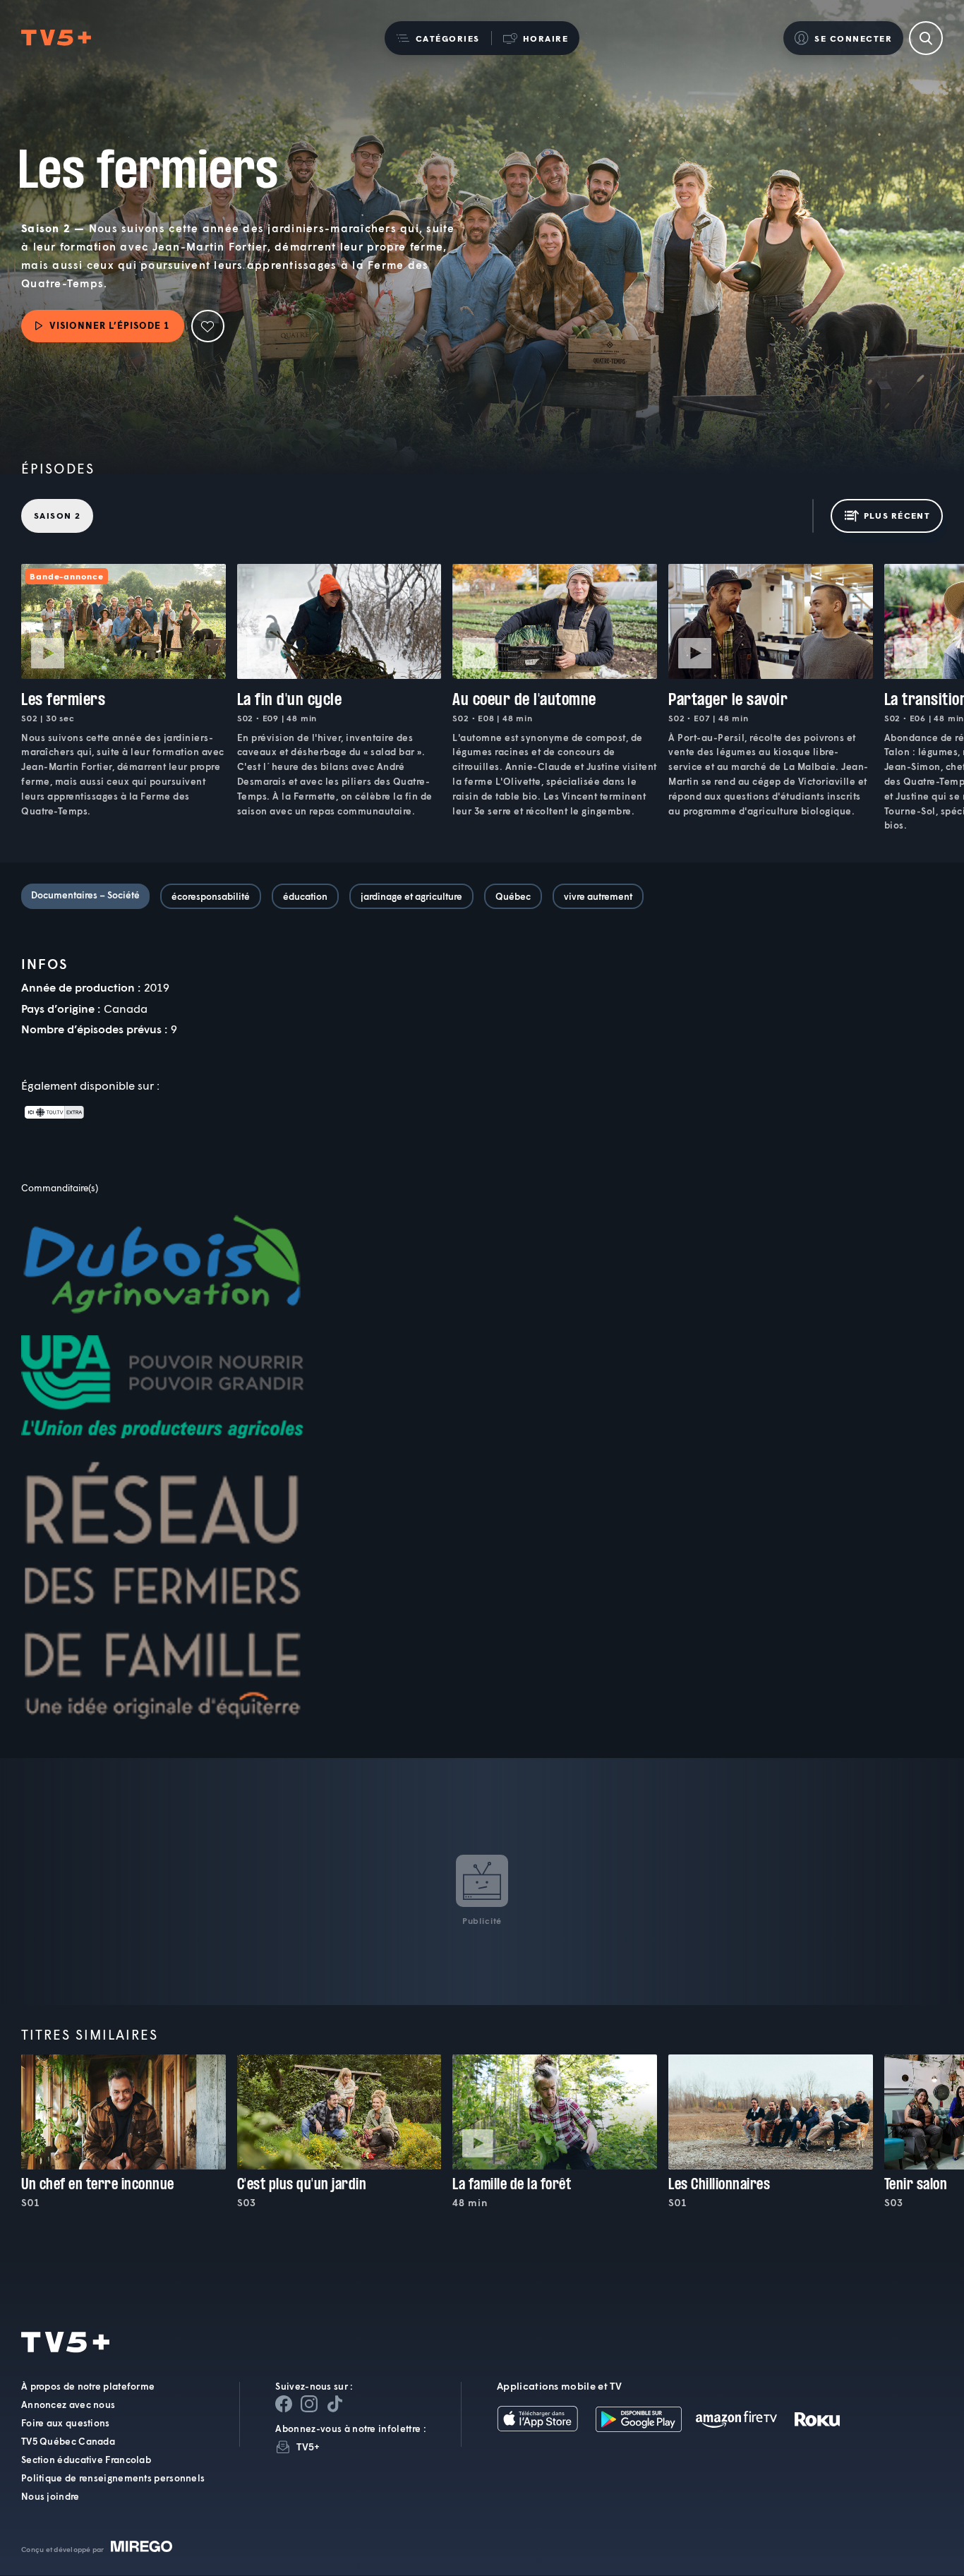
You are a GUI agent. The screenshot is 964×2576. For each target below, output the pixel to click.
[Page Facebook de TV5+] (284, 2405)
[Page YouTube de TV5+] (335, 2405)
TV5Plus (56, 38)
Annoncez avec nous (68, 2405)
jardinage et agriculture (411, 896)
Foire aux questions (66, 2424)
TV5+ (308, 2447)
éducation (305, 896)
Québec (513, 896)
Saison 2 (57, 516)
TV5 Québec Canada (68, 2442)
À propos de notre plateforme (88, 2387)
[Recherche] (926, 38)
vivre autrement (598, 896)
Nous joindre (50, 2497)
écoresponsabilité (211, 896)
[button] (438, 38)
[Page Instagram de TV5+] (309, 2405)
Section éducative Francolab (86, 2460)
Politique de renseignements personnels (113, 2479)
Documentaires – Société (85, 895)
